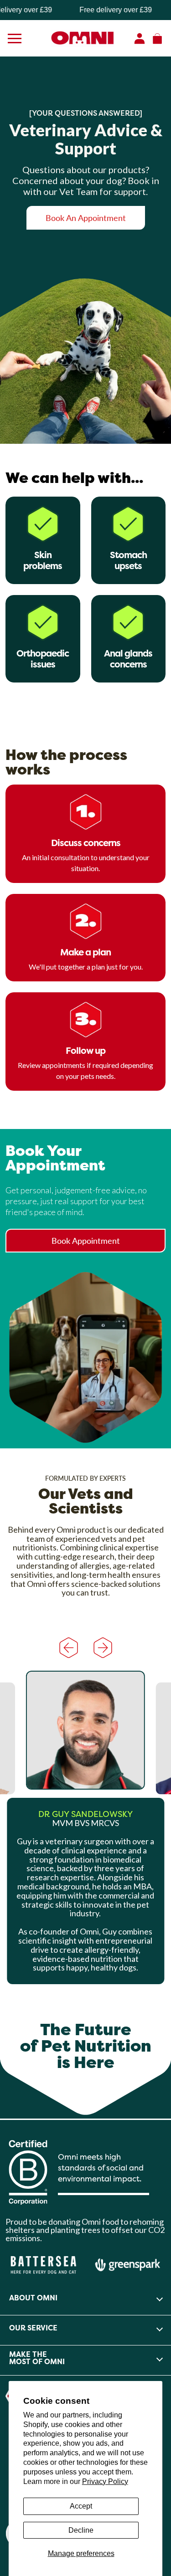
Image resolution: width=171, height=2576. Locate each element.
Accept (81, 2506)
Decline (81, 2530)
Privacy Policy (105, 2481)
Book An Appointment (86, 218)
